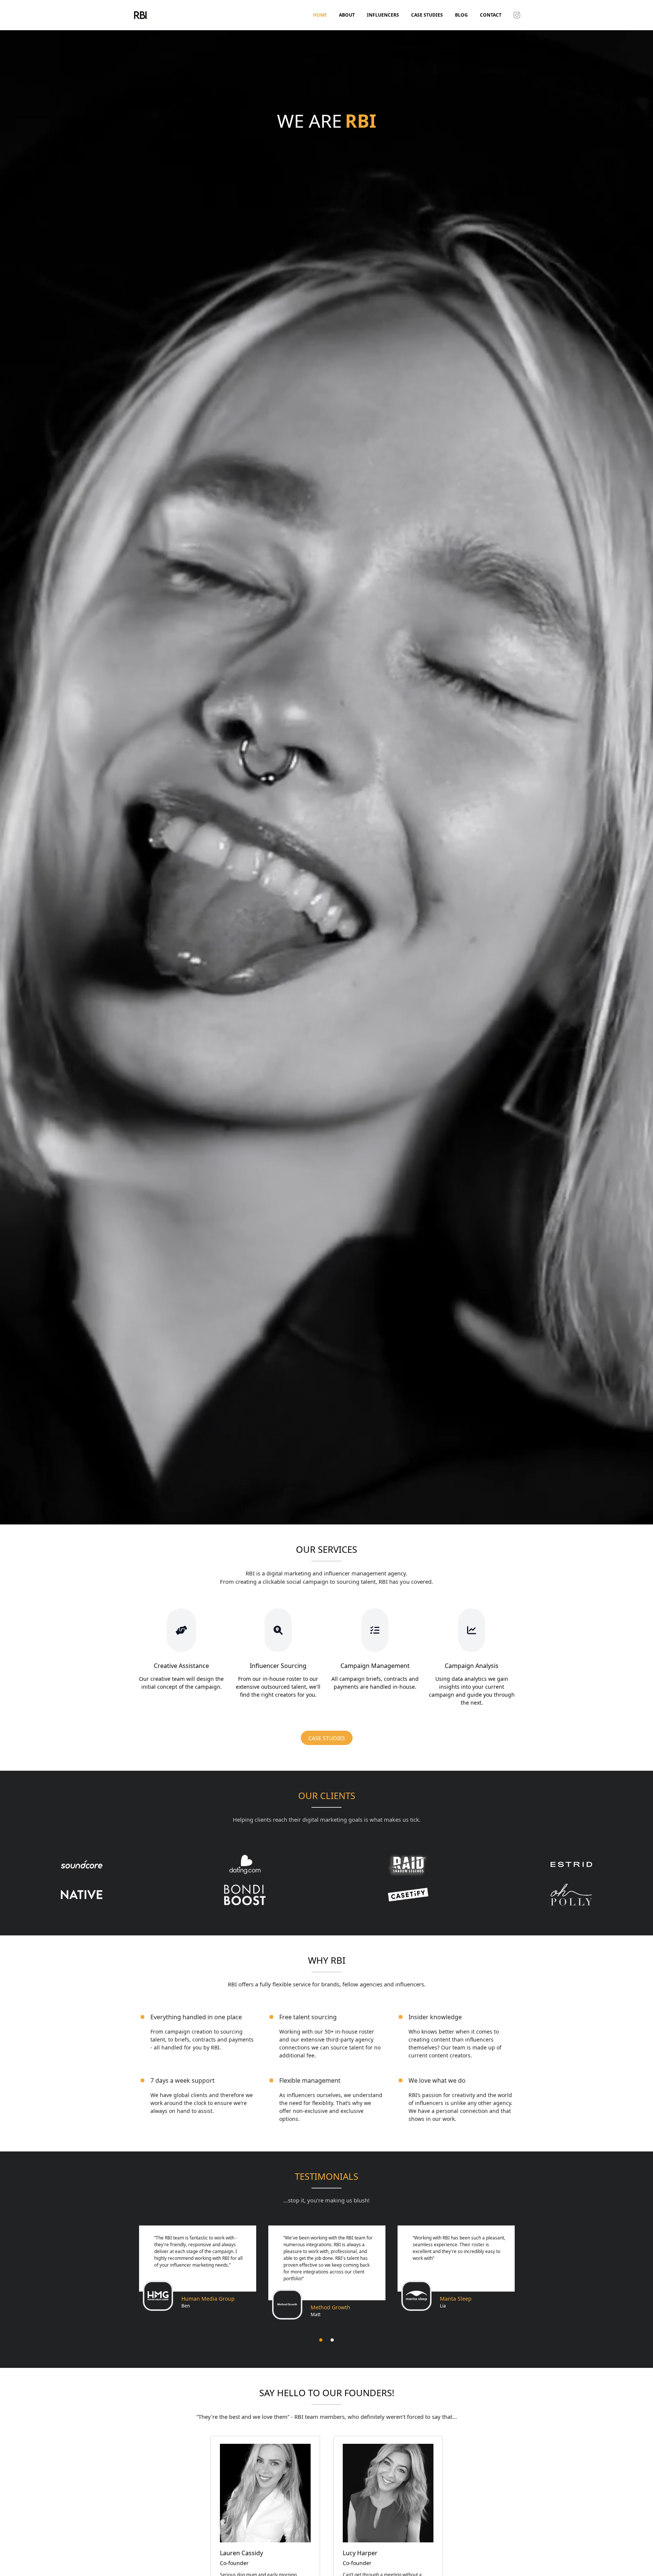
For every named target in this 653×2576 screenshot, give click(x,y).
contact (491, 15)
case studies (427, 15)
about (347, 15)
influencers (383, 15)
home (320, 15)
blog (461, 15)
